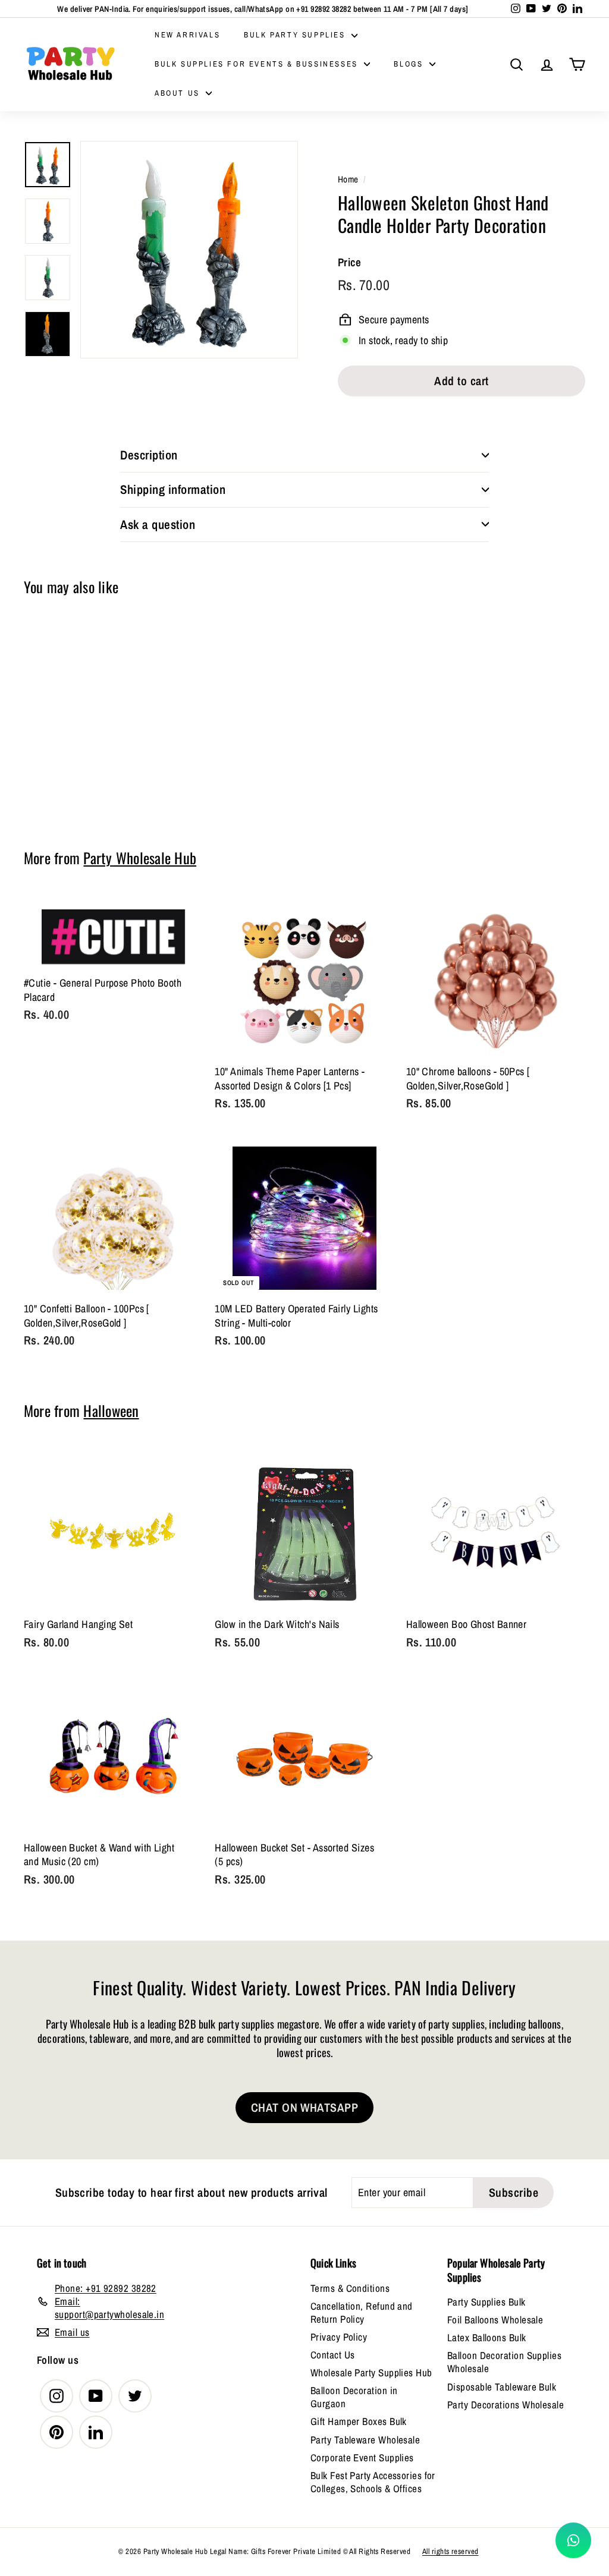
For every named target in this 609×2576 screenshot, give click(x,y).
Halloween (111, 1410)
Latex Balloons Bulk (487, 2337)
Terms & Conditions (350, 2288)
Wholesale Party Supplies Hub (371, 2372)
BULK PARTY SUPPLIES (296, 35)
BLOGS (410, 64)
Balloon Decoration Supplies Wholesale (504, 2362)
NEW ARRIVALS (187, 35)
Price (349, 262)
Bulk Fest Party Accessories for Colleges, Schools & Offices (373, 2482)
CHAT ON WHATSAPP (304, 2107)
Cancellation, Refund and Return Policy (362, 2312)
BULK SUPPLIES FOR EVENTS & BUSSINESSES (258, 64)
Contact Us (333, 2355)
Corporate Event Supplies (362, 2457)
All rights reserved (451, 2551)
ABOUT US (179, 93)
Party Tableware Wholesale (365, 2440)
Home (348, 179)
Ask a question (158, 525)
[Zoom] (189, 250)
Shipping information (173, 489)
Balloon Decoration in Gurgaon (354, 2397)
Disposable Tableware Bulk (502, 2387)
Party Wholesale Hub (140, 858)
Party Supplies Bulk (486, 2302)
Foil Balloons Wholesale (495, 2320)
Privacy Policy (339, 2337)
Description (149, 455)
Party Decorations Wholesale (506, 2405)
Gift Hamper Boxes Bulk (359, 2421)
